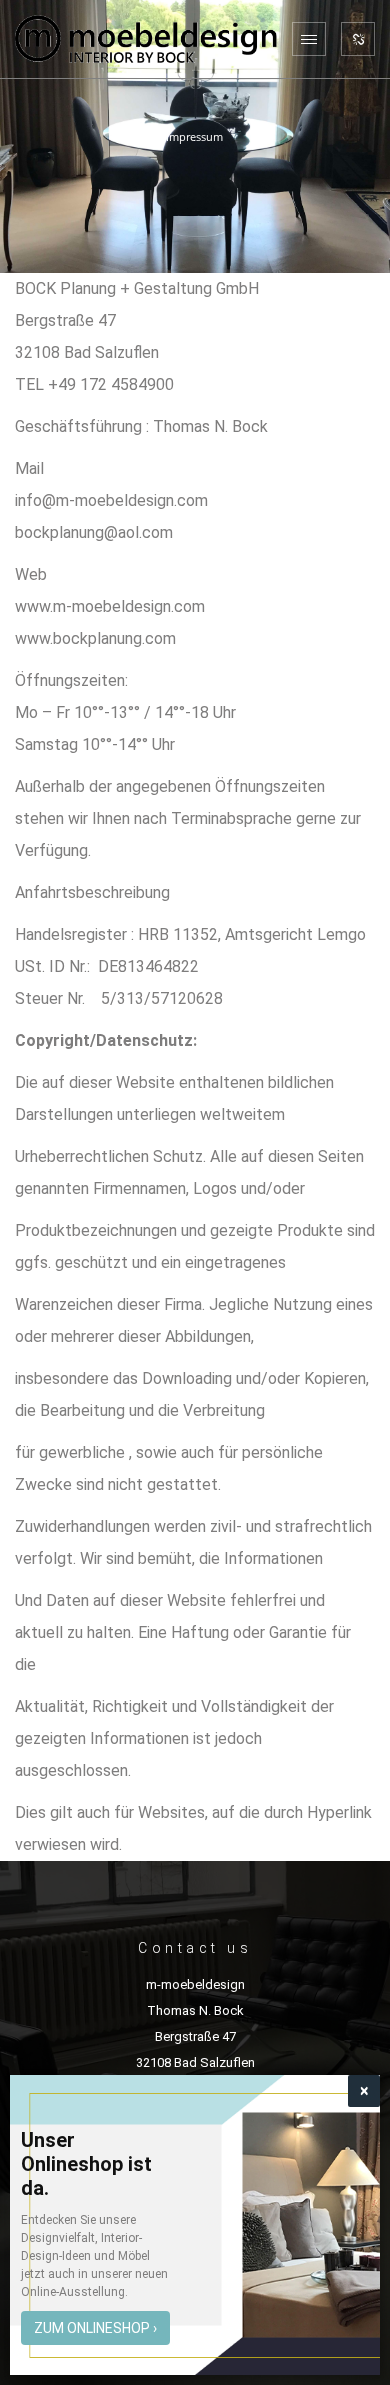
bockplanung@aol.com (94, 532)
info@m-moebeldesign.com (111, 500)
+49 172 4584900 (111, 384)
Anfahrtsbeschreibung (92, 892)
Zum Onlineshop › (95, 2328)
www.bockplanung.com (95, 638)
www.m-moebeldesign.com (110, 606)
